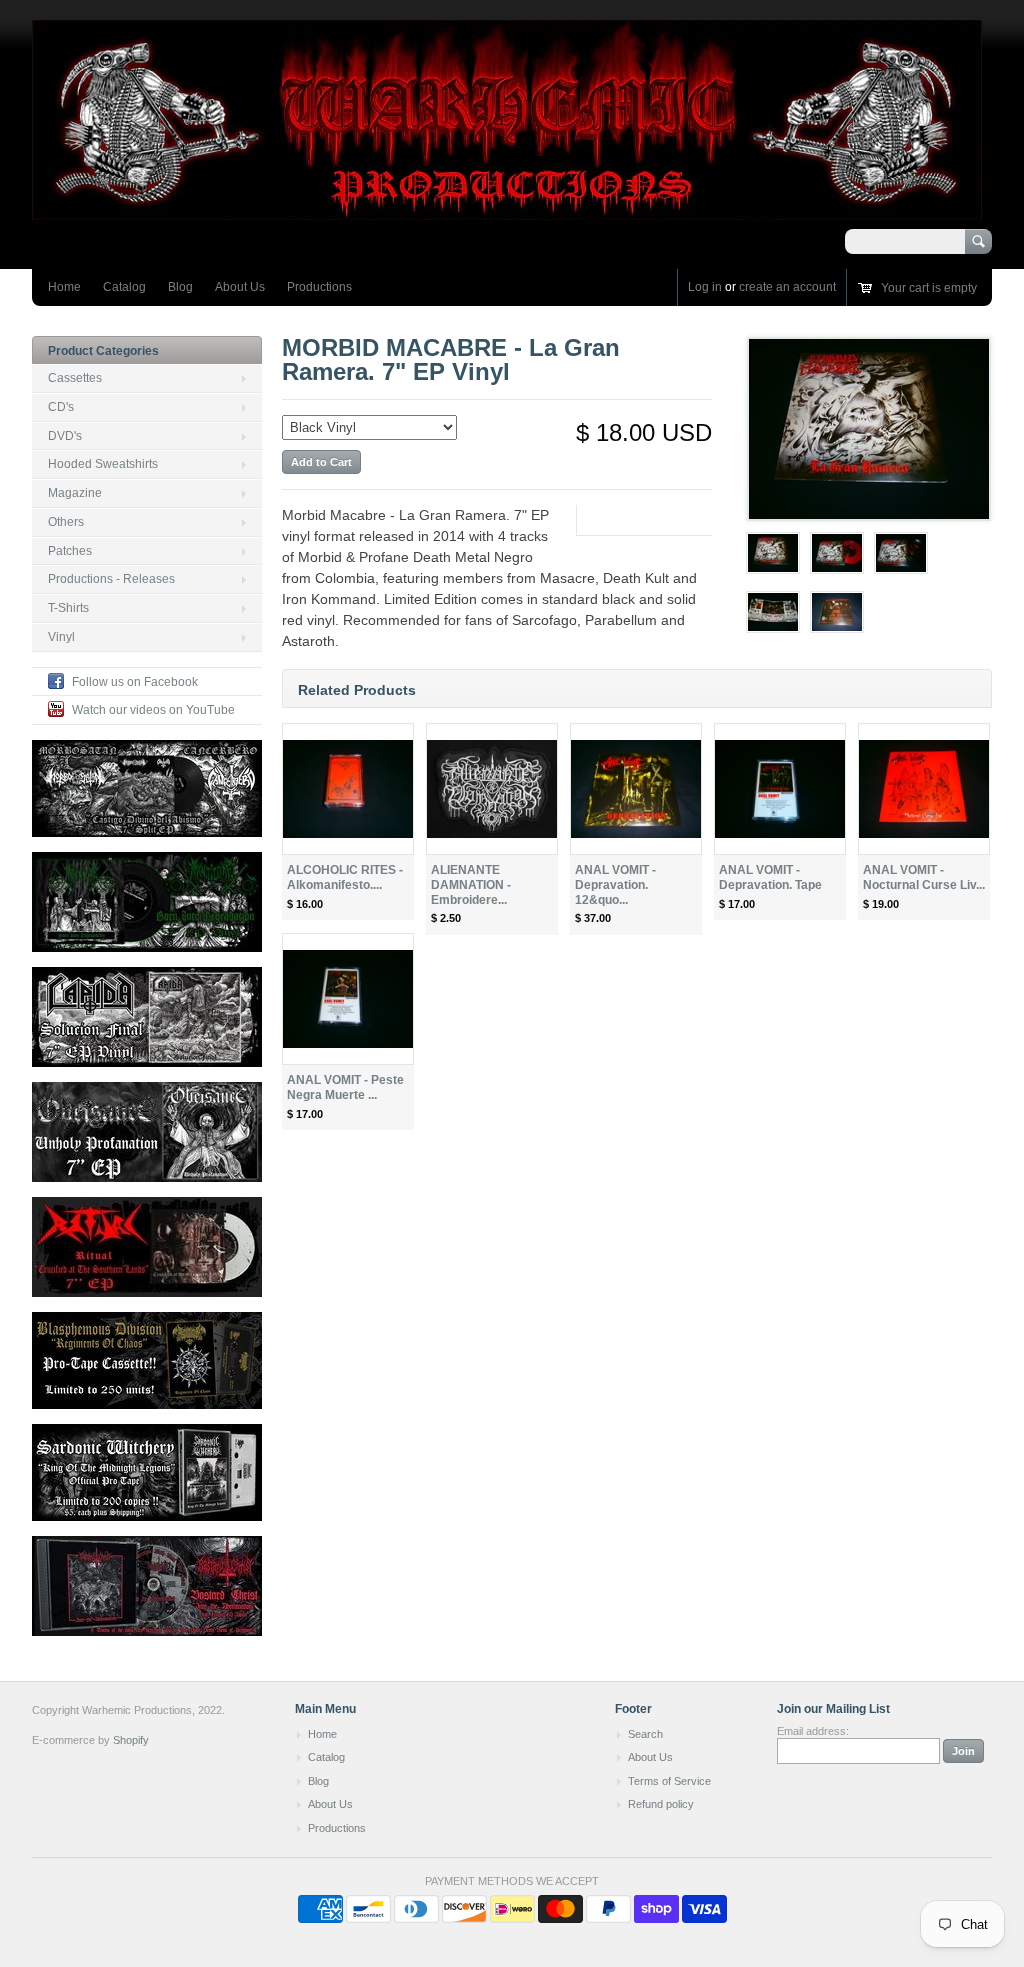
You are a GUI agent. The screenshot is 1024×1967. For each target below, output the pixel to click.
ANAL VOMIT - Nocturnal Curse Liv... (924, 877)
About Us (240, 287)
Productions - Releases (111, 579)
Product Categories (103, 351)
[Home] (507, 210)
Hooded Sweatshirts (103, 464)
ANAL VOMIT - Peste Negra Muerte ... (345, 1087)
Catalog (124, 287)
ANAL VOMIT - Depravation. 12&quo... (615, 885)
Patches (70, 551)
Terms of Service (669, 1781)
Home (64, 287)
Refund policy (661, 1804)
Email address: (813, 1731)
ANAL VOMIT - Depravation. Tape (770, 877)
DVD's (65, 436)
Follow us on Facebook (135, 682)
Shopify (131, 1740)
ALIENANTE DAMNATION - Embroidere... (471, 885)
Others (66, 522)
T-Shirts (68, 608)
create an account (787, 287)
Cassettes (75, 378)
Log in (705, 287)
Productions (319, 287)
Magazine (75, 493)
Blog (180, 287)
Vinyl (61, 637)
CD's (61, 407)
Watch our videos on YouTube (153, 710)
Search (645, 1734)
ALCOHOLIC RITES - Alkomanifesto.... (345, 877)
